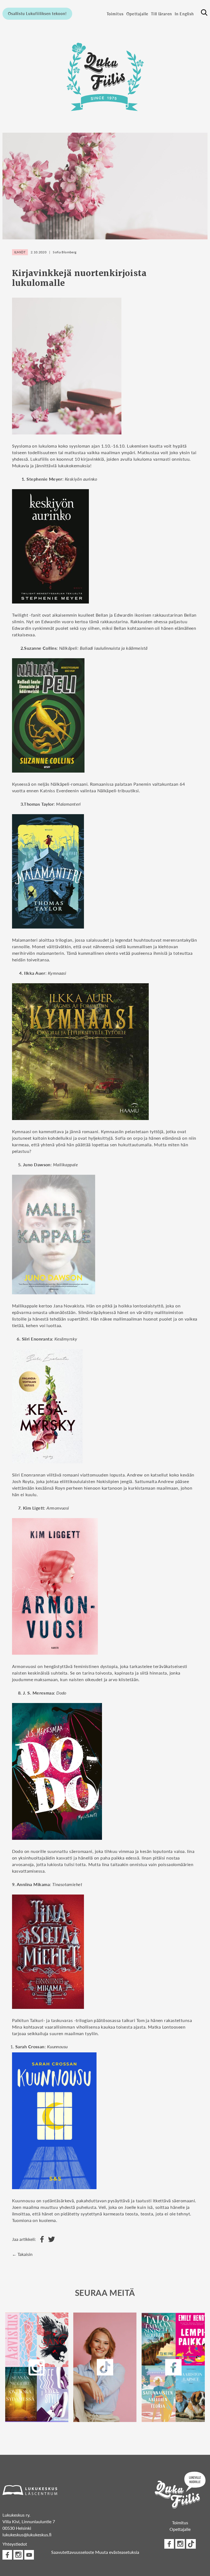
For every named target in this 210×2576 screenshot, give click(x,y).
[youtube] (29, 2555)
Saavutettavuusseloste (73, 2552)
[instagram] (37, 2367)
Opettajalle (137, 14)
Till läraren (161, 14)
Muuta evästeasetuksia (117, 2552)
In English (184, 14)
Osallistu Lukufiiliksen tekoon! (37, 13)
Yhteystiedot (15, 2544)
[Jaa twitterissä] (50, 2239)
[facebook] (173, 2367)
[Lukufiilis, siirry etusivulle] (105, 75)
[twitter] (105, 2367)
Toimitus (115, 14)
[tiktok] (191, 2544)
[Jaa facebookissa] (41, 2239)
